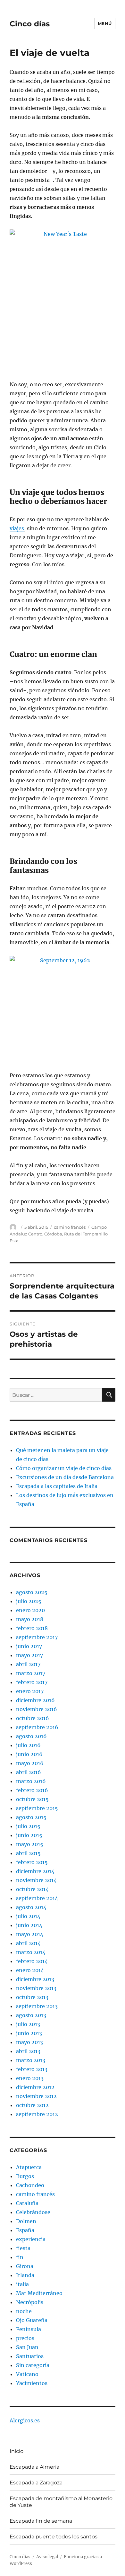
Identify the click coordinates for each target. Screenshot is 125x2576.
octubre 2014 (32, 1889)
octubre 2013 (32, 1997)
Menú (105, 23)
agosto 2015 (31, 1817)
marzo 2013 (31, 2060)
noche (24, 2311)
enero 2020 (30, 1610)
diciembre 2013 (35, 1979)
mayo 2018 (30, 1619)
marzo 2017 (31, 1673)
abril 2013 (28, 2051)
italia (22, 2284)
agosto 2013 (31, 2015)
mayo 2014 (30, 1934)
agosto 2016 (31, 1736)
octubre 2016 (33, 1718)
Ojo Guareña (32, 2320)
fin (20, 2257)
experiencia (31, 2239)
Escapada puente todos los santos (54, 2537)
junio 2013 (29, 2033)
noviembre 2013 (36, 1988)
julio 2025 (29, 1601)
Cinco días (30, 24)
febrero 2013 (32, 2069)
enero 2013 (30, 2078)
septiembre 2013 (37, 2006)
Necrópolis (30, 2302)
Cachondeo (30, 2185)
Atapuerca (29, 2167)
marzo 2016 (31, 1781)
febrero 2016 (32, 1790)
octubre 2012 (32, 2105)
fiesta (23, 2248)
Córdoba (53, 1234)
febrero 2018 (32, 1628)
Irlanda (25, 2275)
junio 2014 (29, 1925)
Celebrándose (33, 2212)
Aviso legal (47, 2557)
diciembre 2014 (35, 1871)
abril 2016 (29, 1772)
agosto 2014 (31, 1907)
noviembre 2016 (37, 1709)
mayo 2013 (29, 2042)
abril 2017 (28, 1664)
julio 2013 (28, 2024)
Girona (25, 2266)
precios (25, 2338)
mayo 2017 (29, 1655)
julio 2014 (28, 1916)
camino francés (70, 1227)
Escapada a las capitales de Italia (57, 1486)
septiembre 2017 (37, 1637)
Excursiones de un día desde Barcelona (65, 1477)
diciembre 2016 (35, 1700)
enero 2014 (30, 1970)
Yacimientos (32, 2383)
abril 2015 (28, 1853)
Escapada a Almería (34, 2467)
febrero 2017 (32, 1682)
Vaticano (27, 2374)
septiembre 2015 (37, 1808)
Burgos (25, 2176)
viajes (17, 528)
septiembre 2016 (37, 1727)
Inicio (17, 2451)
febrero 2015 (32, 1862)
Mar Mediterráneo (39, 2293)
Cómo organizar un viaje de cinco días (64, 1468)
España (25, 2230)
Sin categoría (33, 2365)
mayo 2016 (30, 1763)
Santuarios (30, 2356)
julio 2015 (28, 1826)
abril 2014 (28, 1943)
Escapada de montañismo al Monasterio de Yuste (61, 2502)
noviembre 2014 (36, 1880)
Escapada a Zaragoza (36, 2483)
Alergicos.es (25, 2420)
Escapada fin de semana (41, 2521)
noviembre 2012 (36, 2096)
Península (29, 2329)
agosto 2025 (32, 1592)
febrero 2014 (32, 1961)
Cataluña (27, 2203)
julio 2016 (28, 1745)
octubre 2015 (32, 1799)
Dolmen (26, 2221)
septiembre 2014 (37, 1898)
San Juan (27, 2347)
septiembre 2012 (37, 2114)
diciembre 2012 (35, 2087)
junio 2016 (29, 1754)
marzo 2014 (31, 1952)
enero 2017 (30, 1691)
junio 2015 (29, 1835)
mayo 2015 (30, 1844)
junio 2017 (29, 1646)
